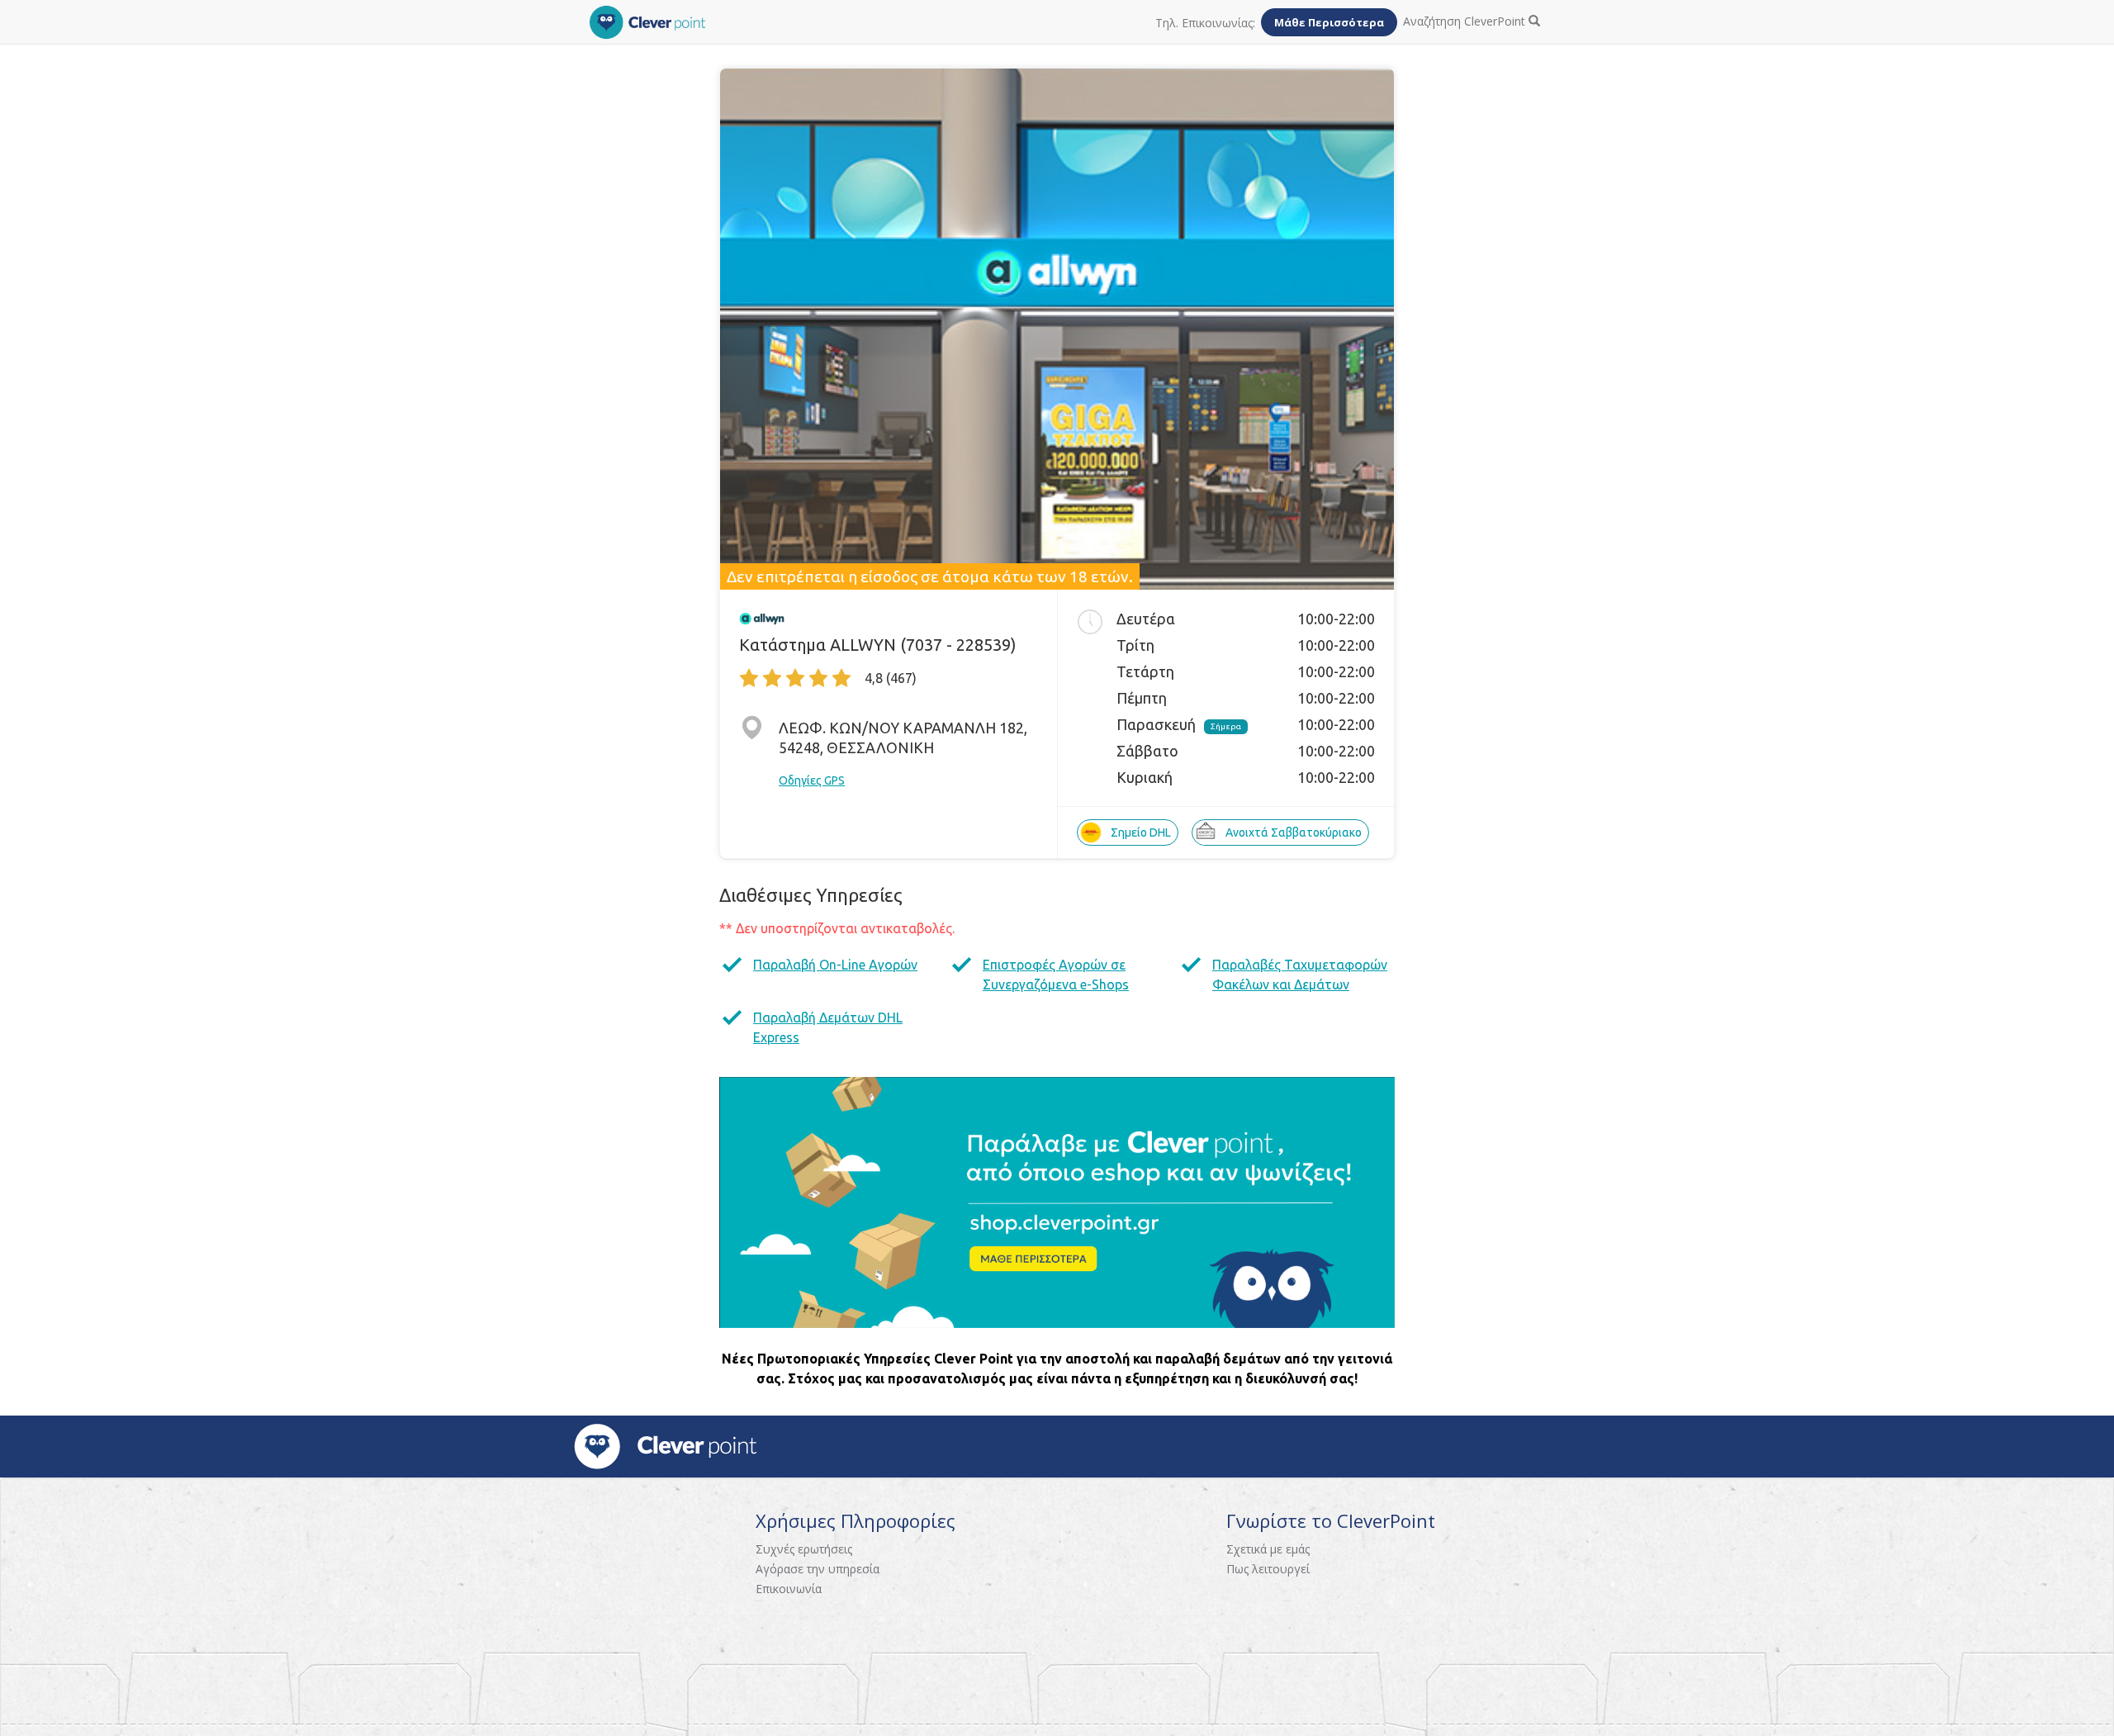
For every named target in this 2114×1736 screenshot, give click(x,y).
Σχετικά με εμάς (1268, 1549)
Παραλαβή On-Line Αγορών (835, 965)
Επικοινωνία (789, 1589)
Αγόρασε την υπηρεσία (818, 1569)
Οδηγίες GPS (812, 780)
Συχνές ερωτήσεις (804, 1549)
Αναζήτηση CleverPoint (1466, 21)
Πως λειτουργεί (1268, 1569)
